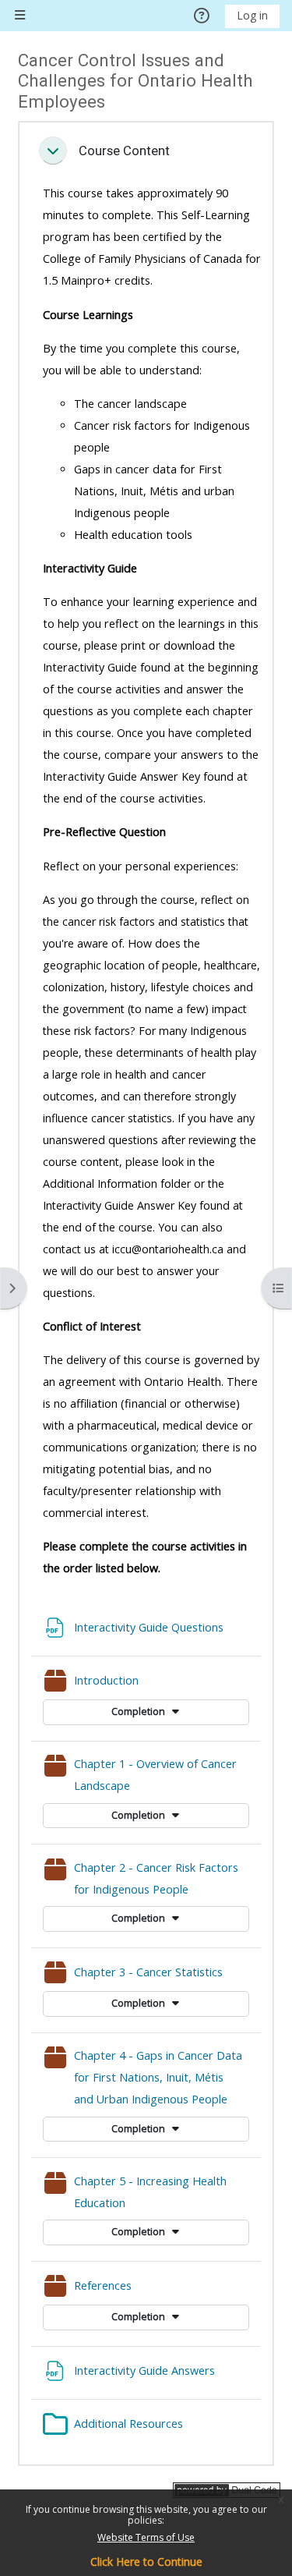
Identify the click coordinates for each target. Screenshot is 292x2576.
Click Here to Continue (146, 2562)
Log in (252, 15)
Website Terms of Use (146, 2537)
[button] (53, 151)
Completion (139, 1711)
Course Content (124, 151)
